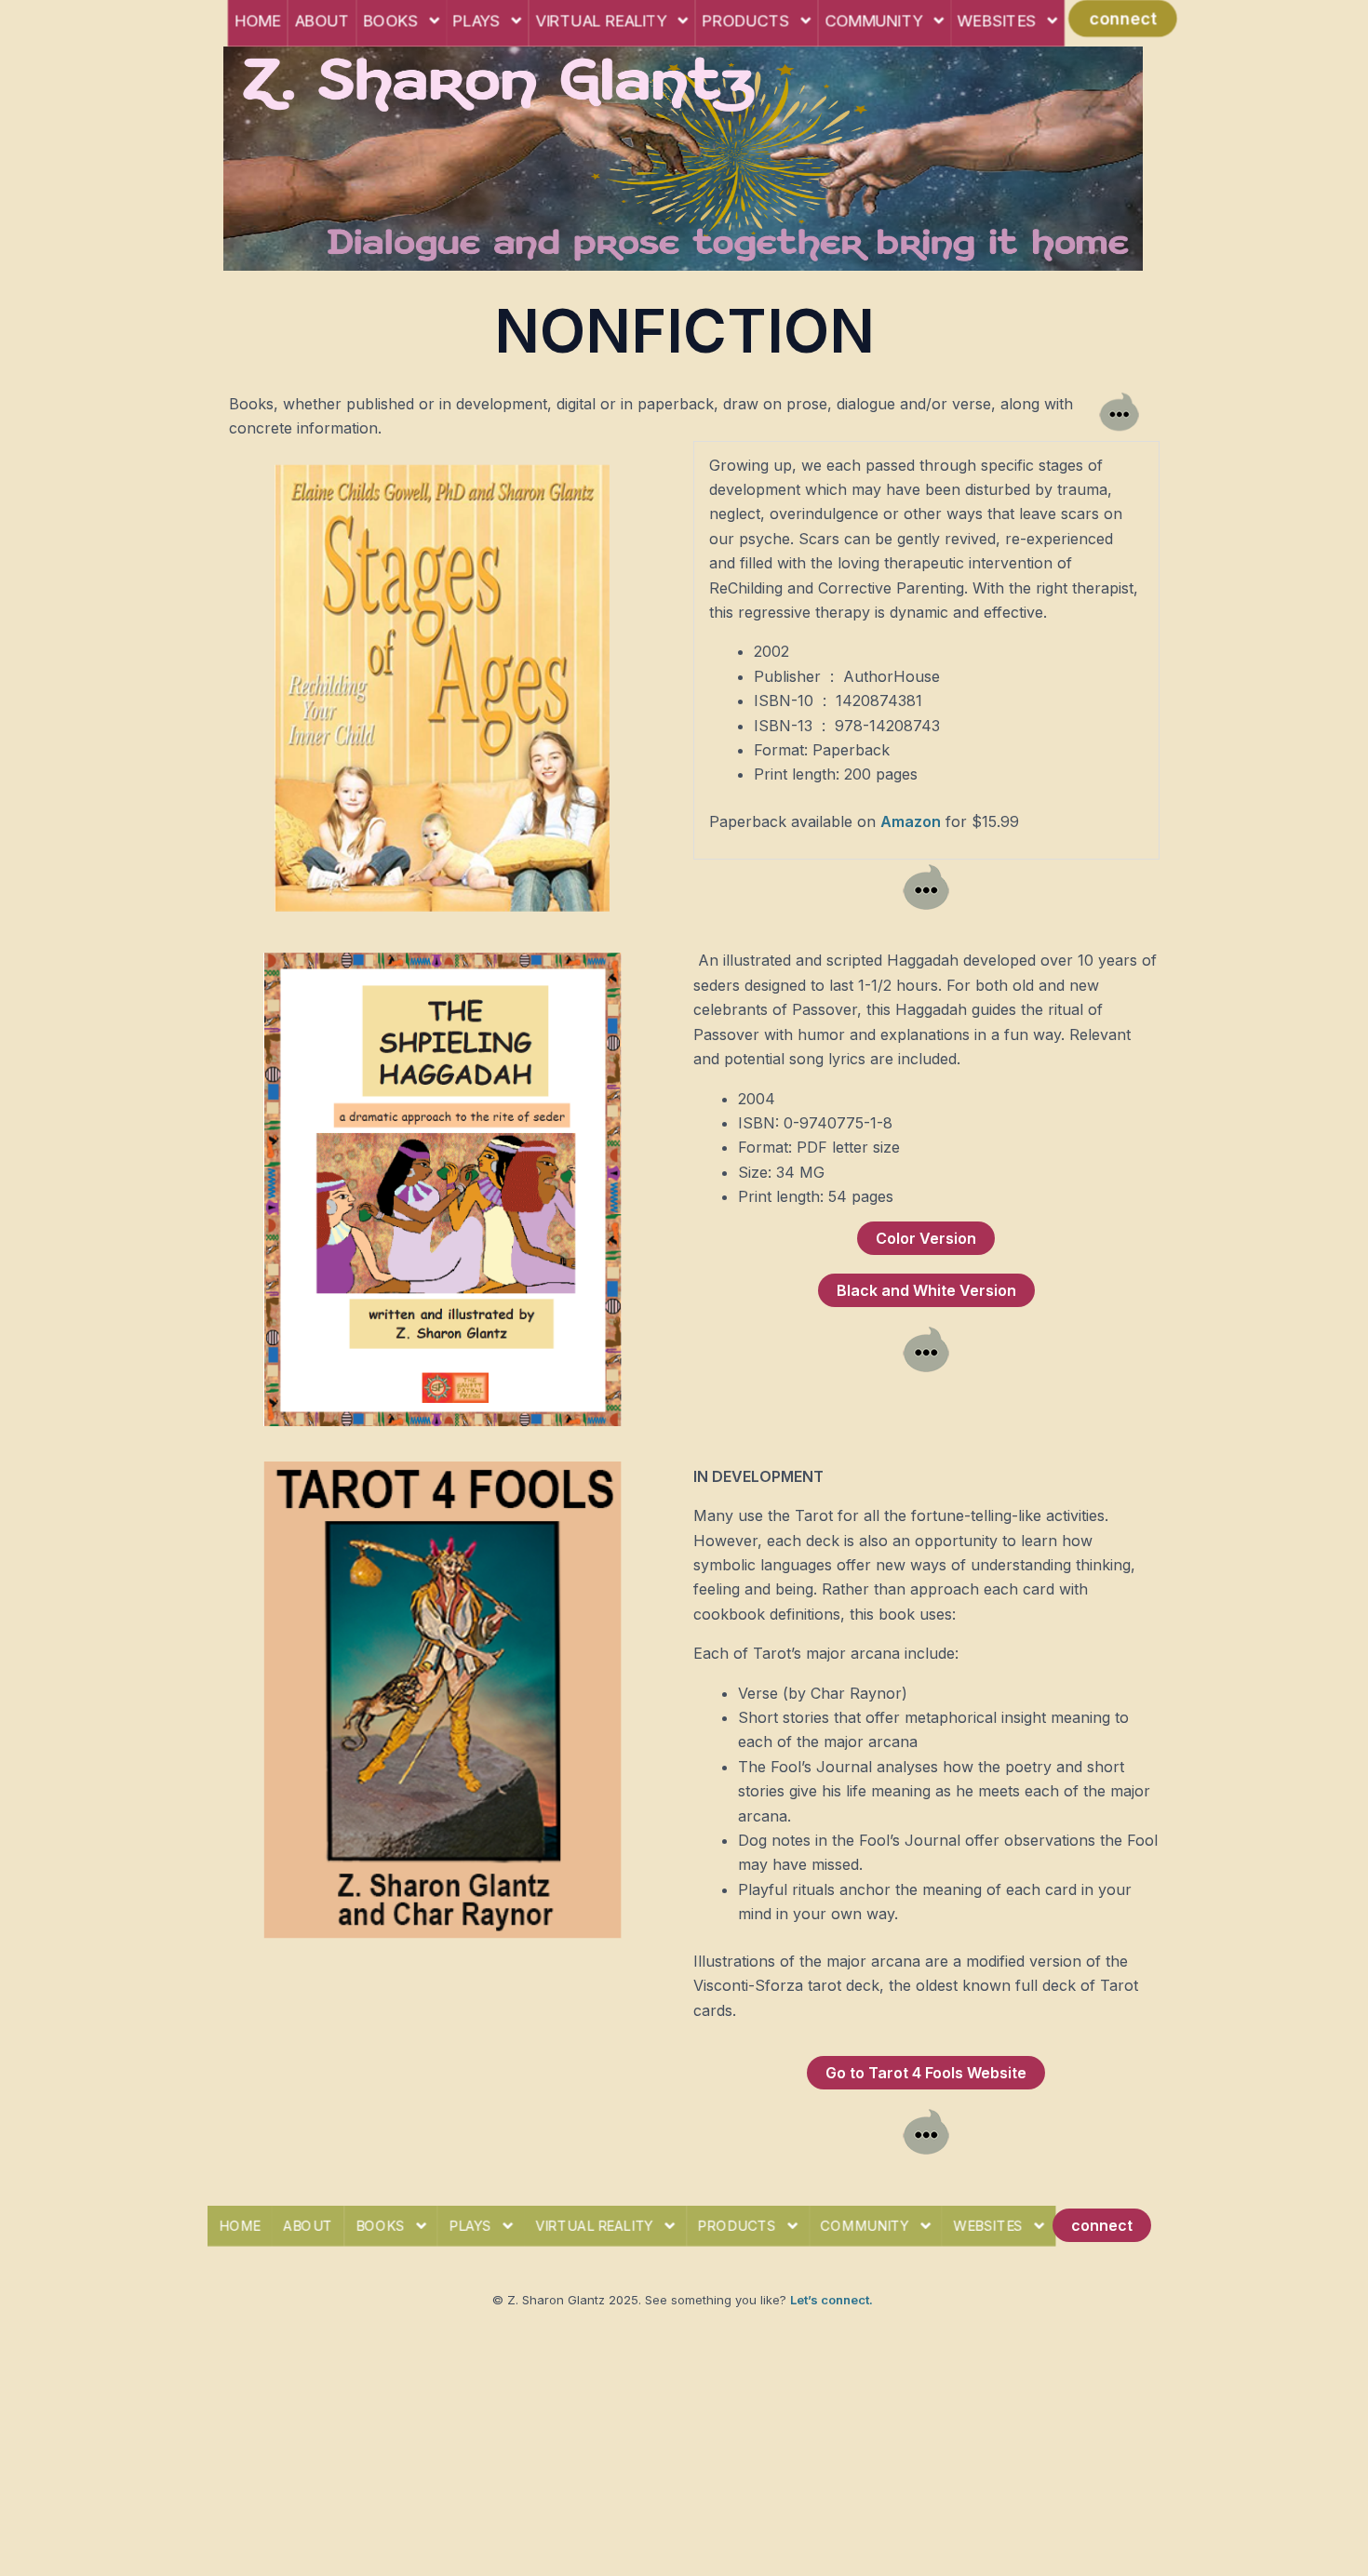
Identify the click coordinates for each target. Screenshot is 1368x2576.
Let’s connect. (832, 2300)
